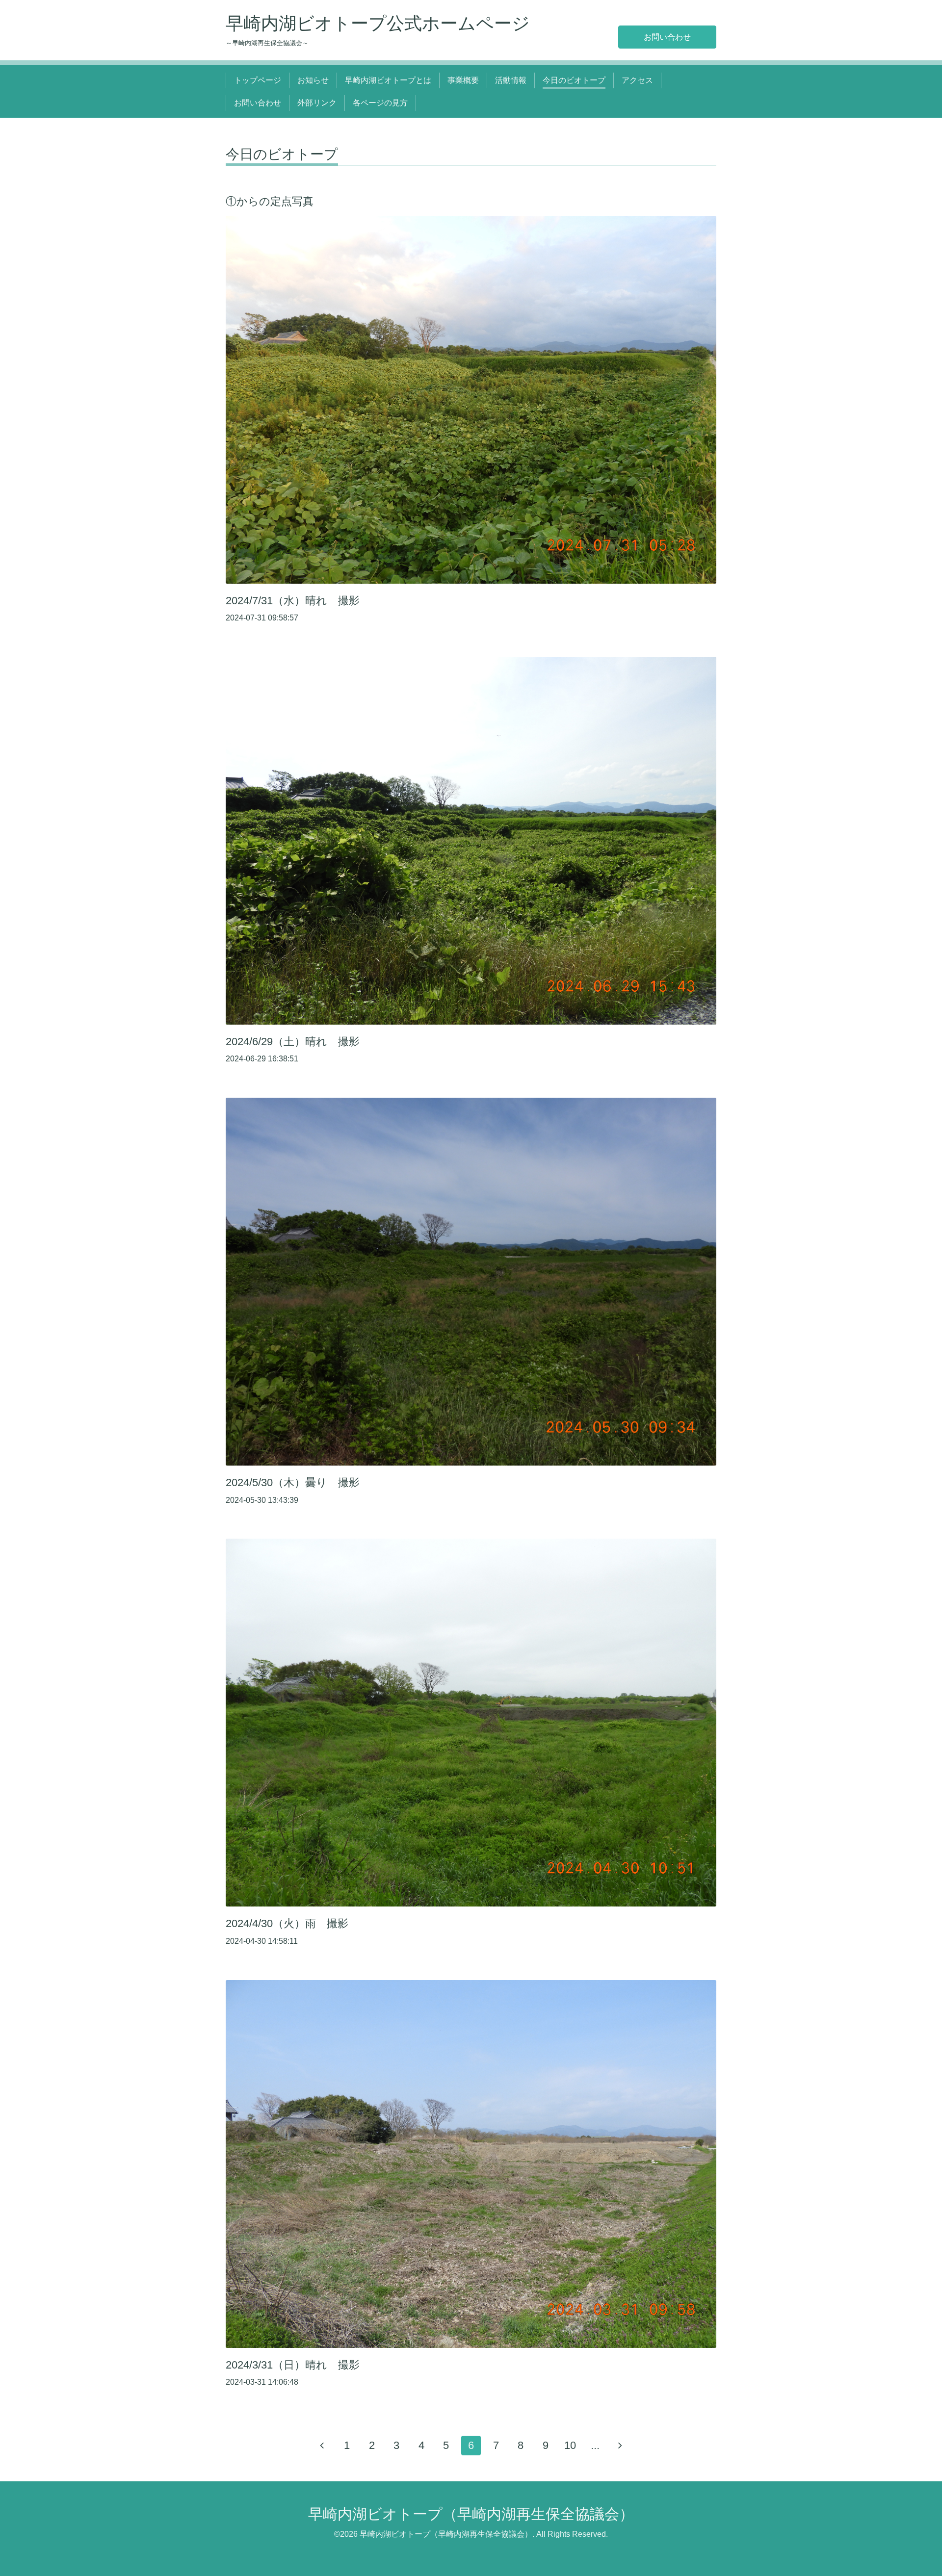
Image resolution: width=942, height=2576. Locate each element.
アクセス (637, 80)
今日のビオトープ (574, 80)
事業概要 (463, 80)
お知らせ (313, 80)
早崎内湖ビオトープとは (388, 80)
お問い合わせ (667, 37)
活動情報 (511, 80)
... (595, 2445)
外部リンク (317, 103)
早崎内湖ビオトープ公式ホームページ (378, 23)
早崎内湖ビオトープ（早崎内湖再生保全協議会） (471, 2514)
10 (570, 2445)
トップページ (258, 80)
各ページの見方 (380, 103)
